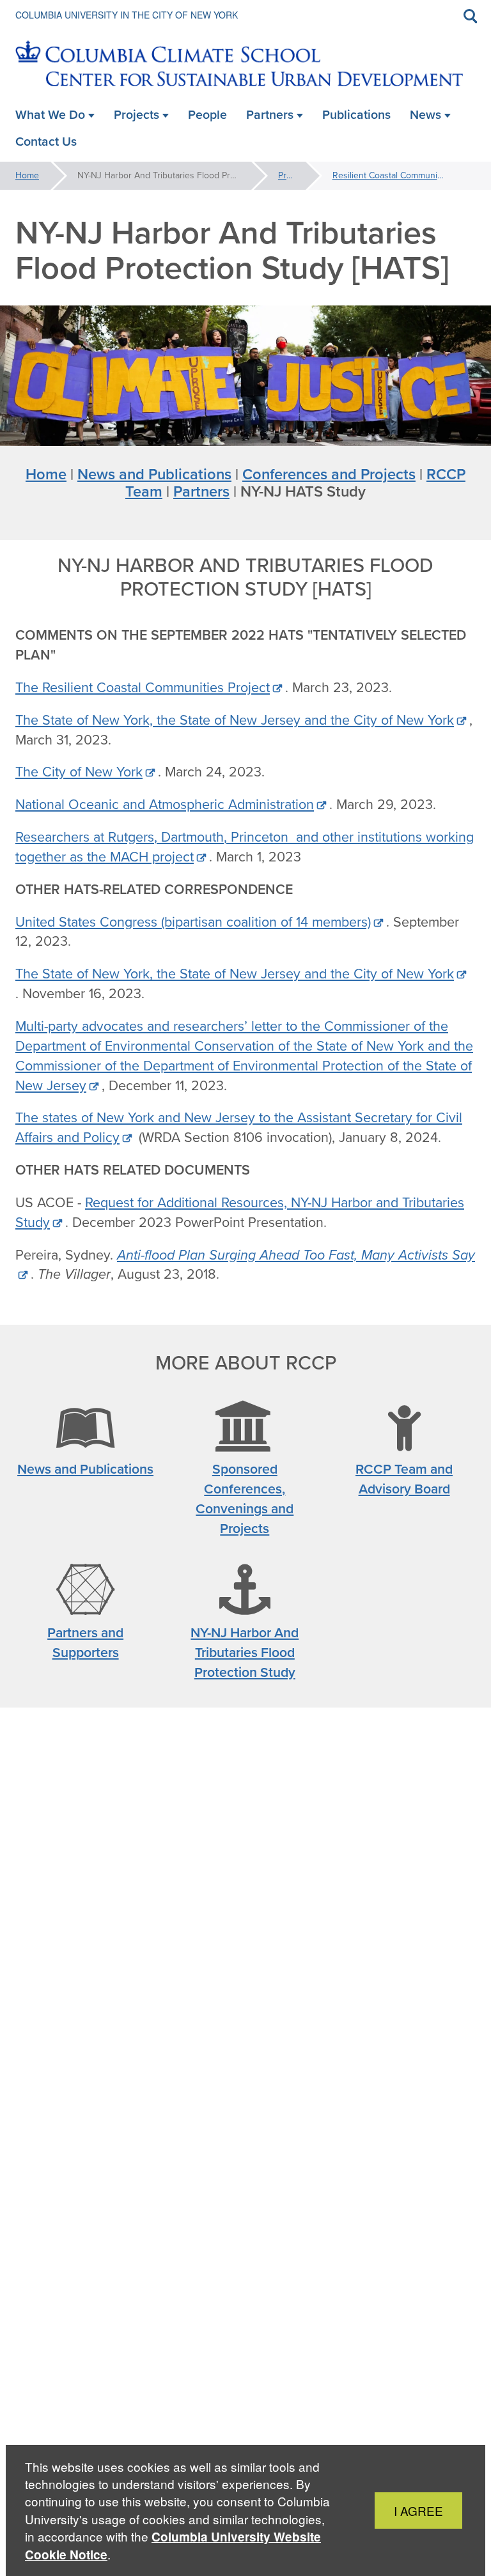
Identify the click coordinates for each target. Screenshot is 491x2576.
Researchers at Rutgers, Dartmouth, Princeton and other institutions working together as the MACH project (245, 847)
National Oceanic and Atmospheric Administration (165, 805)
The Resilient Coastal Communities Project (143, 688)
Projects (294, 175)
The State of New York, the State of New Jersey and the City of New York (235, 720)
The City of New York (79, 772)
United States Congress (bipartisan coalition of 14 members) (193, 922)
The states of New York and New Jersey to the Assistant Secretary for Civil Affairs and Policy (239, 1128)
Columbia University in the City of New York (127, 15)
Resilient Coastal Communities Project (404, 175)
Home (27, 175)
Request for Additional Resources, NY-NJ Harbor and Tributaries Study (240, 1213)
